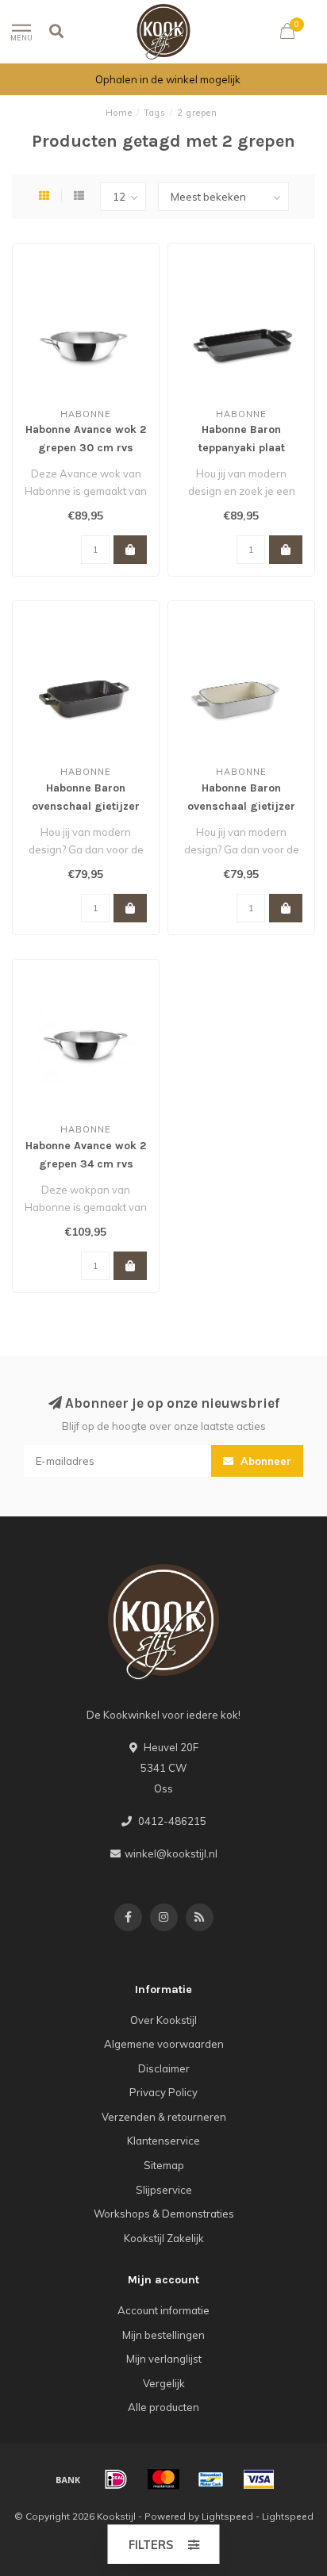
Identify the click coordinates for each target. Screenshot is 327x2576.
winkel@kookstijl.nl (171, 1853)
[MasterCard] (163, 2479)
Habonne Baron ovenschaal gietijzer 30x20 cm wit (241, 806)
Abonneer (264, 1461)
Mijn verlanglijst (164, 2359)
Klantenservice (163, 2141)
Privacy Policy (163, 2092)
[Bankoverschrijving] (68, 2479)
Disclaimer (164, 2068)
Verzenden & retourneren (164, 2117)
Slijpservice (164, 2190)
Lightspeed (227, 2516)
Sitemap (164, 2165)
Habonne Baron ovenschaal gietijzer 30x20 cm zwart (86, 806)
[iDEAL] (116, 2479)
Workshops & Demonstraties (164, 2214)
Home (119, 113)
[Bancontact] (211, 2479)
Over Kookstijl (163, 2020)
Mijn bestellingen (163, 2335)
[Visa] (259, 2479)
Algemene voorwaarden (164, 2044)
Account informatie (163, 2310)
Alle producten (163, 2407)
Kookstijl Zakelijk (164, 2238)
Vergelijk (164, 2383)
